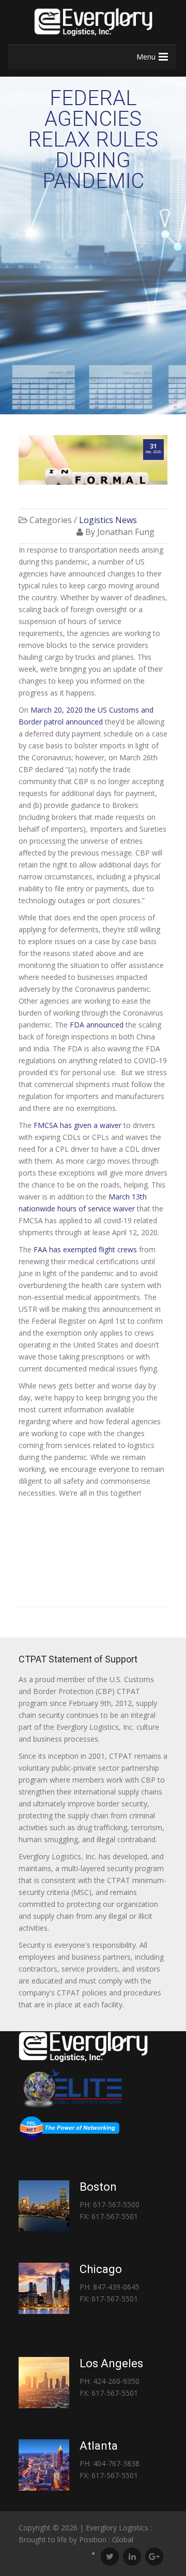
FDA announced (96, 1025)
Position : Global (106, 2539)
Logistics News (108, 520)
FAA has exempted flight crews (85, 1249)
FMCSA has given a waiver (78, 1125)
